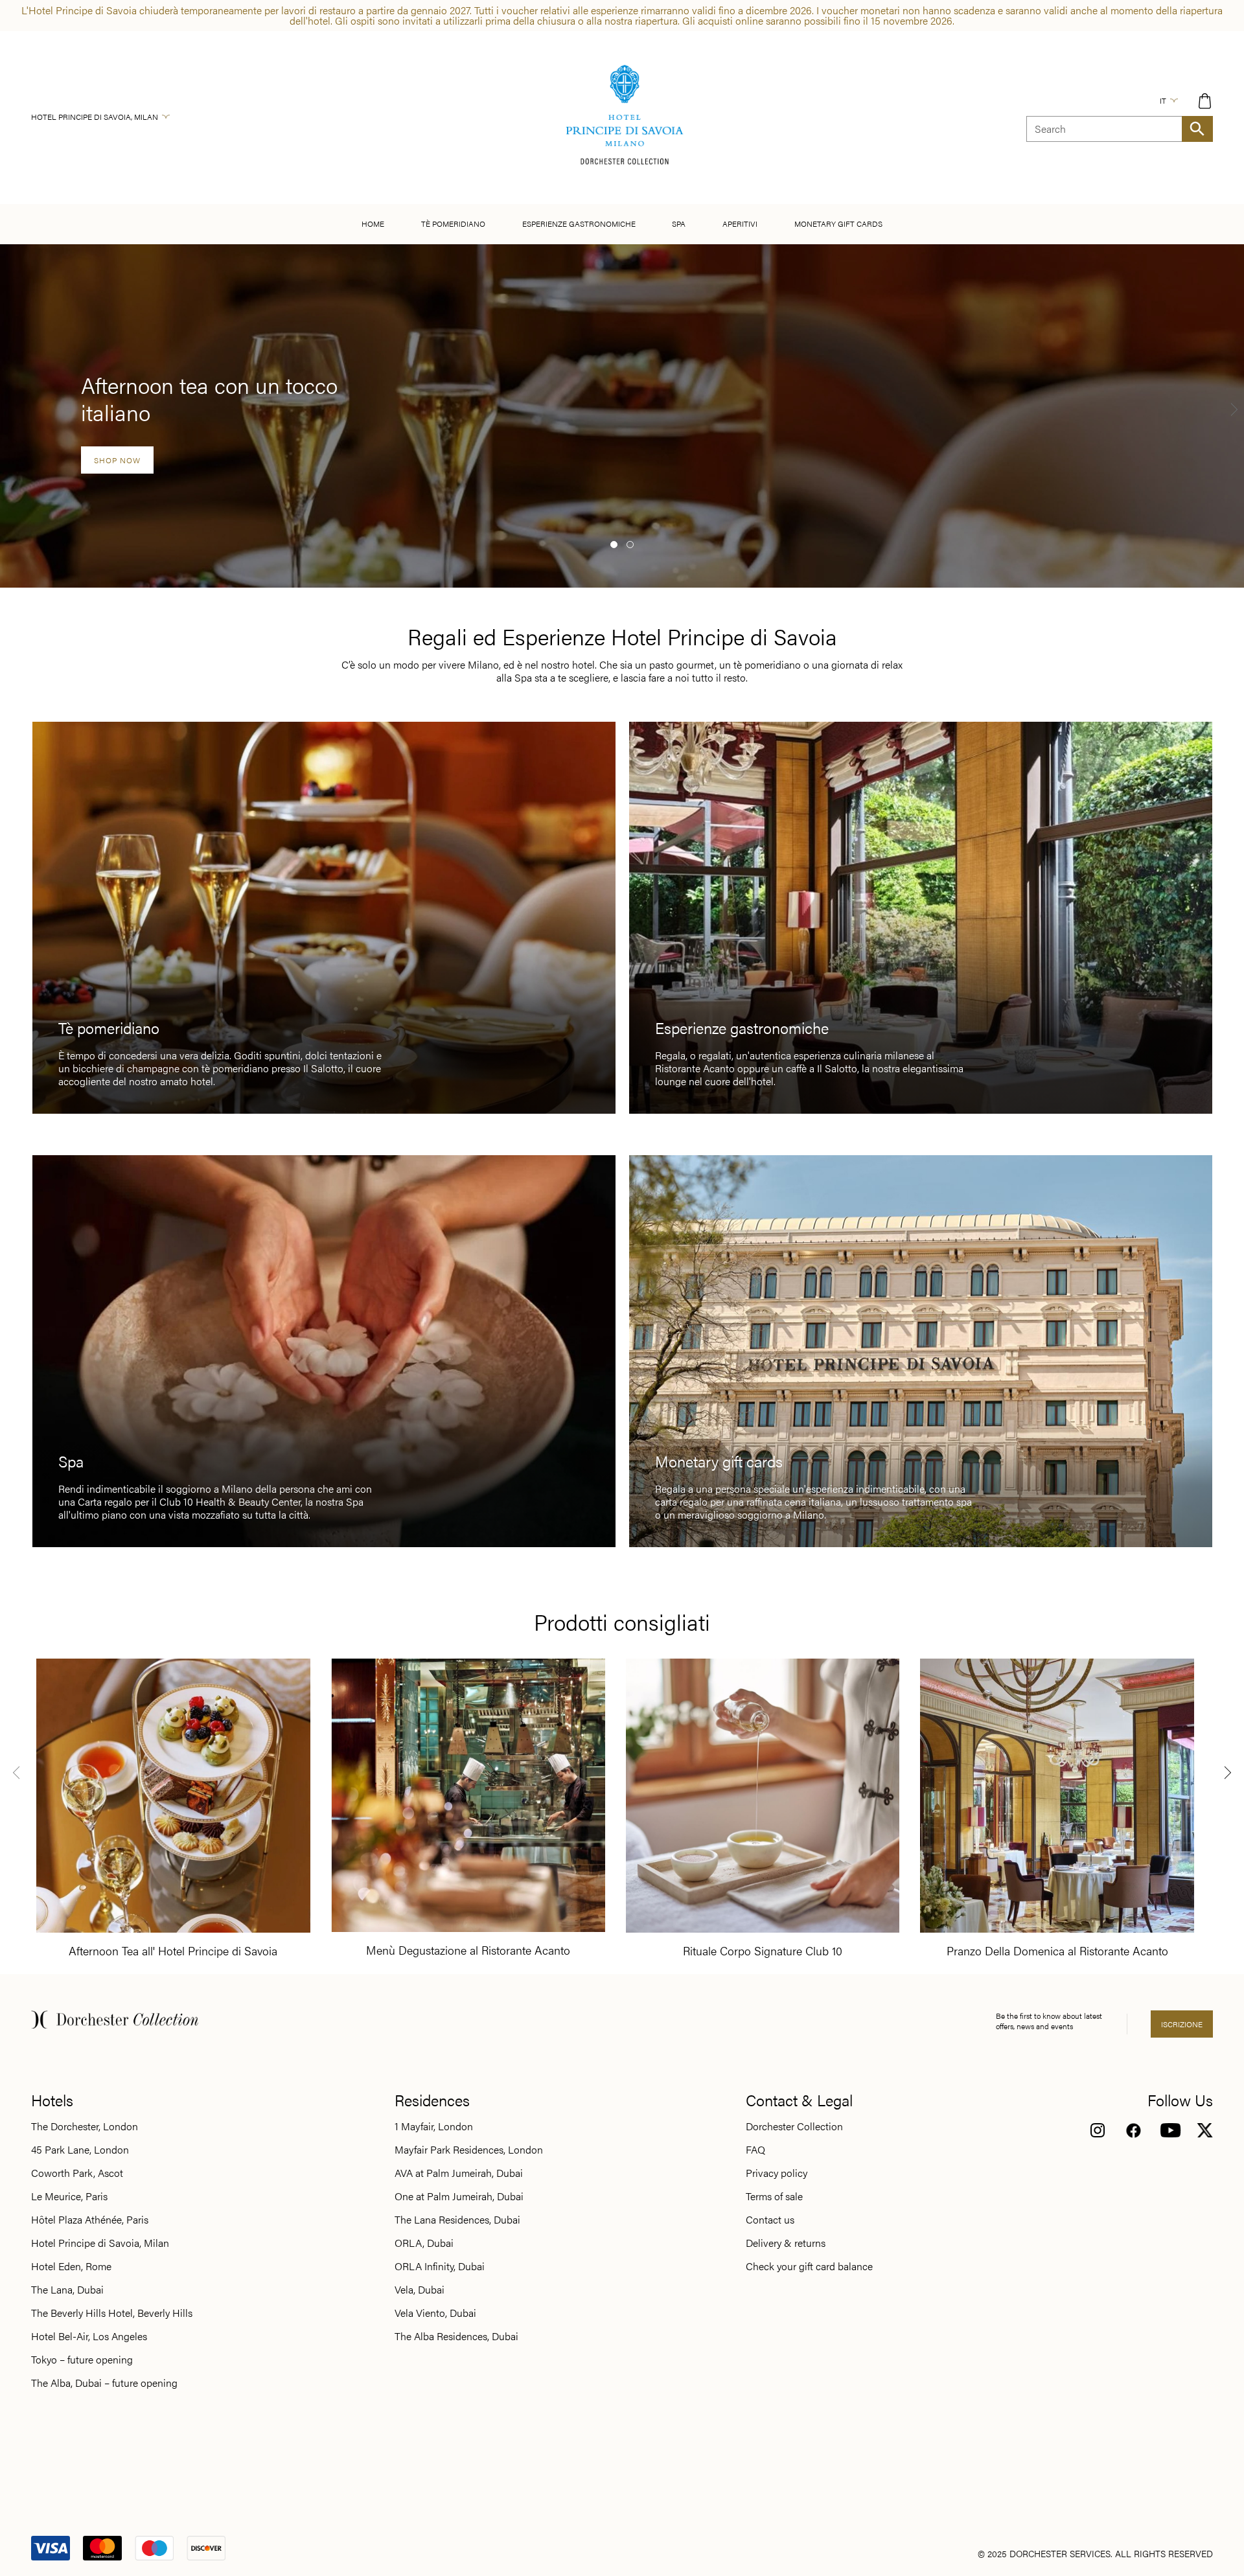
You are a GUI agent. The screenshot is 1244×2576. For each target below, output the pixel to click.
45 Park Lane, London (80, 2150)
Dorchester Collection (794, 2126)
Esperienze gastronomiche (579, 224)
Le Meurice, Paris (69, 2196)
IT (1163, 100)
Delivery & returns (786, 2243)
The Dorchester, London (85, 2126)
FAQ (755, 2150)
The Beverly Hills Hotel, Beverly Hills (112, 2313)
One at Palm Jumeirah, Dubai (459, 2196)
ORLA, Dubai (424, 2243)
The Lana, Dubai (67, 2290)
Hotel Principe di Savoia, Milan (95, 117)
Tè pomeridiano (453, 224)
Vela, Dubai (420, 2290)
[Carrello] (1205, 101)
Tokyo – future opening (82, 2360)
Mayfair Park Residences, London (469, 2150)
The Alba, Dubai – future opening (104, 2383)
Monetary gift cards (838, 224)
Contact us (770, 2220)
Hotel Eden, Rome (71, 2266)
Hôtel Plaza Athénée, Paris (90, 2220)
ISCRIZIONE (1182, 2024)
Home (373, 224)
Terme (679, 223)
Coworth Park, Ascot (77, 2173)
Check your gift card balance (809, 2266)
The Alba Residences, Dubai (456, 2336)
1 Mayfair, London (434, 2126)
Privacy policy (777, 2173)
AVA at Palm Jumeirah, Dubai (459, 2173)
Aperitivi (740, 224)
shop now (117, 460)
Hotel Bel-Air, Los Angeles (89, 2336)
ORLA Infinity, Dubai (440, 2266)
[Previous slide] (16, 1772)
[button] (614, 545)
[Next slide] (1234, 409)
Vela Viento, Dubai (435, 2313)
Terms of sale (774, 2196)
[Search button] (1197, 129)
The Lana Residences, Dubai (457, 2220)
